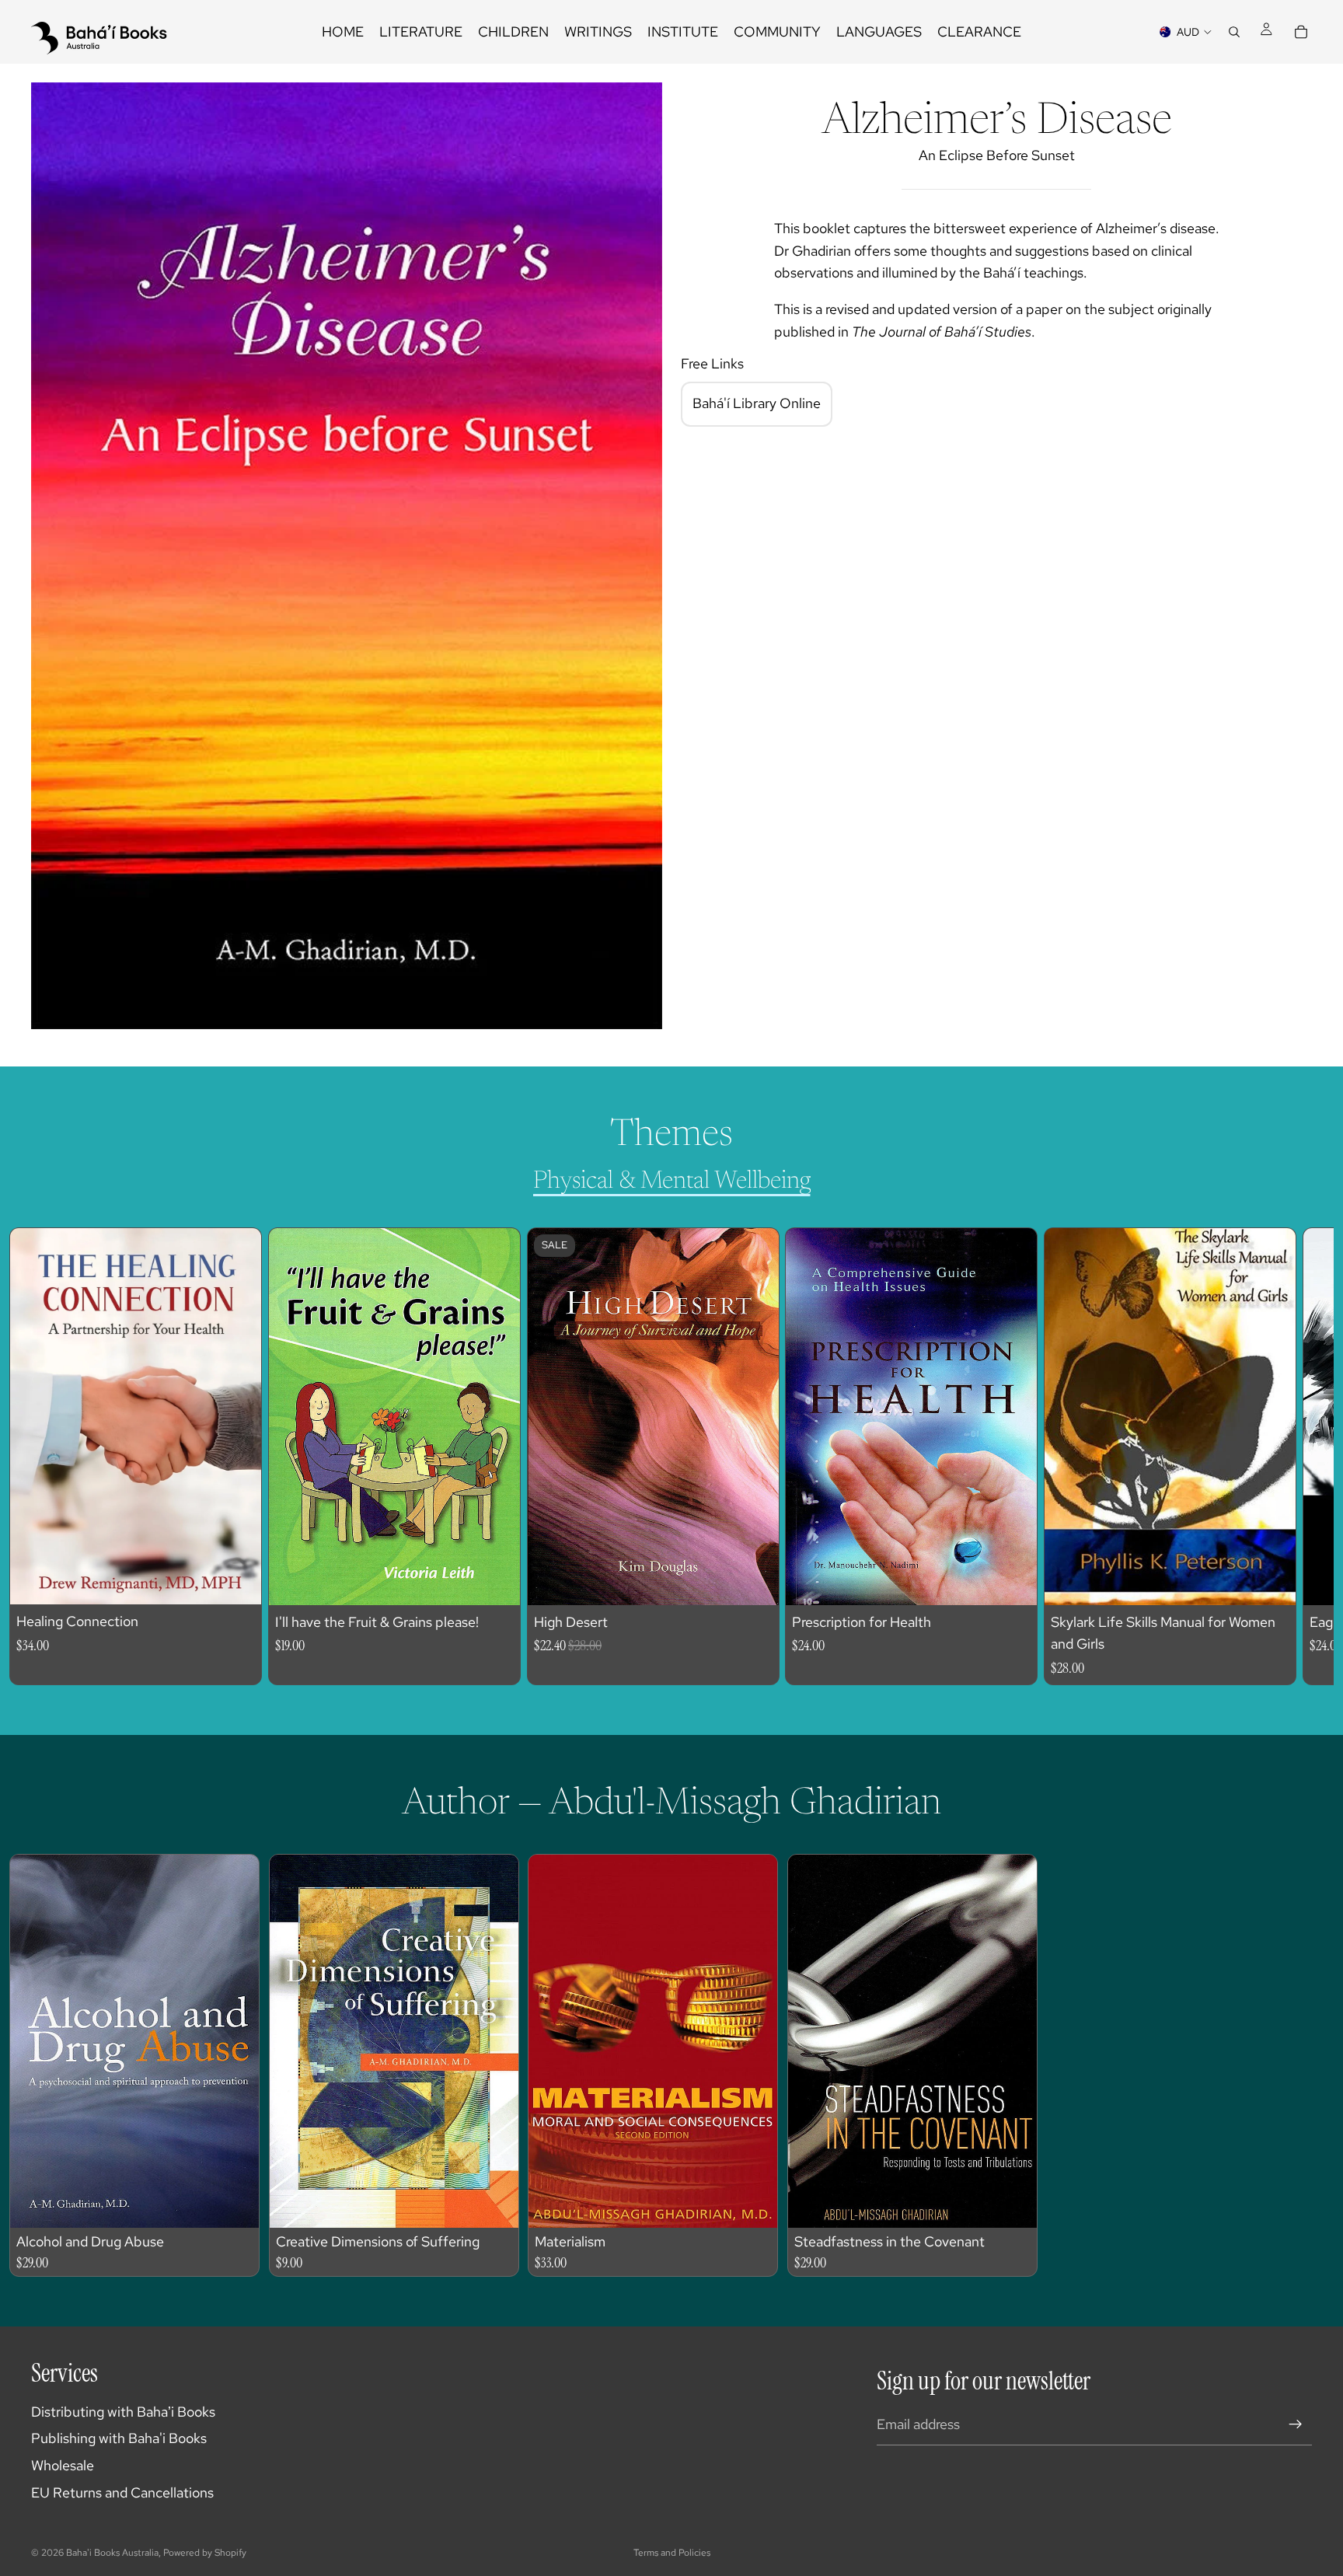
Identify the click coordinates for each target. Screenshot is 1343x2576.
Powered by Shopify (205, 2553)
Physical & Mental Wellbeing (672, 1182)
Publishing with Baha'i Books (119, 2438)
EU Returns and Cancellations (122, 2492)
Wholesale (63, 2465)
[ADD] (237, 1581)
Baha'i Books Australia (112, 2553)
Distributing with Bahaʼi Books (123, 2412)
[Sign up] (1296, 2424)
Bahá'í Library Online (757, 403)
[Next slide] (1285, 1457)
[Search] (1234, 32)
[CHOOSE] (755, 1581)
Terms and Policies (672, 2553)
